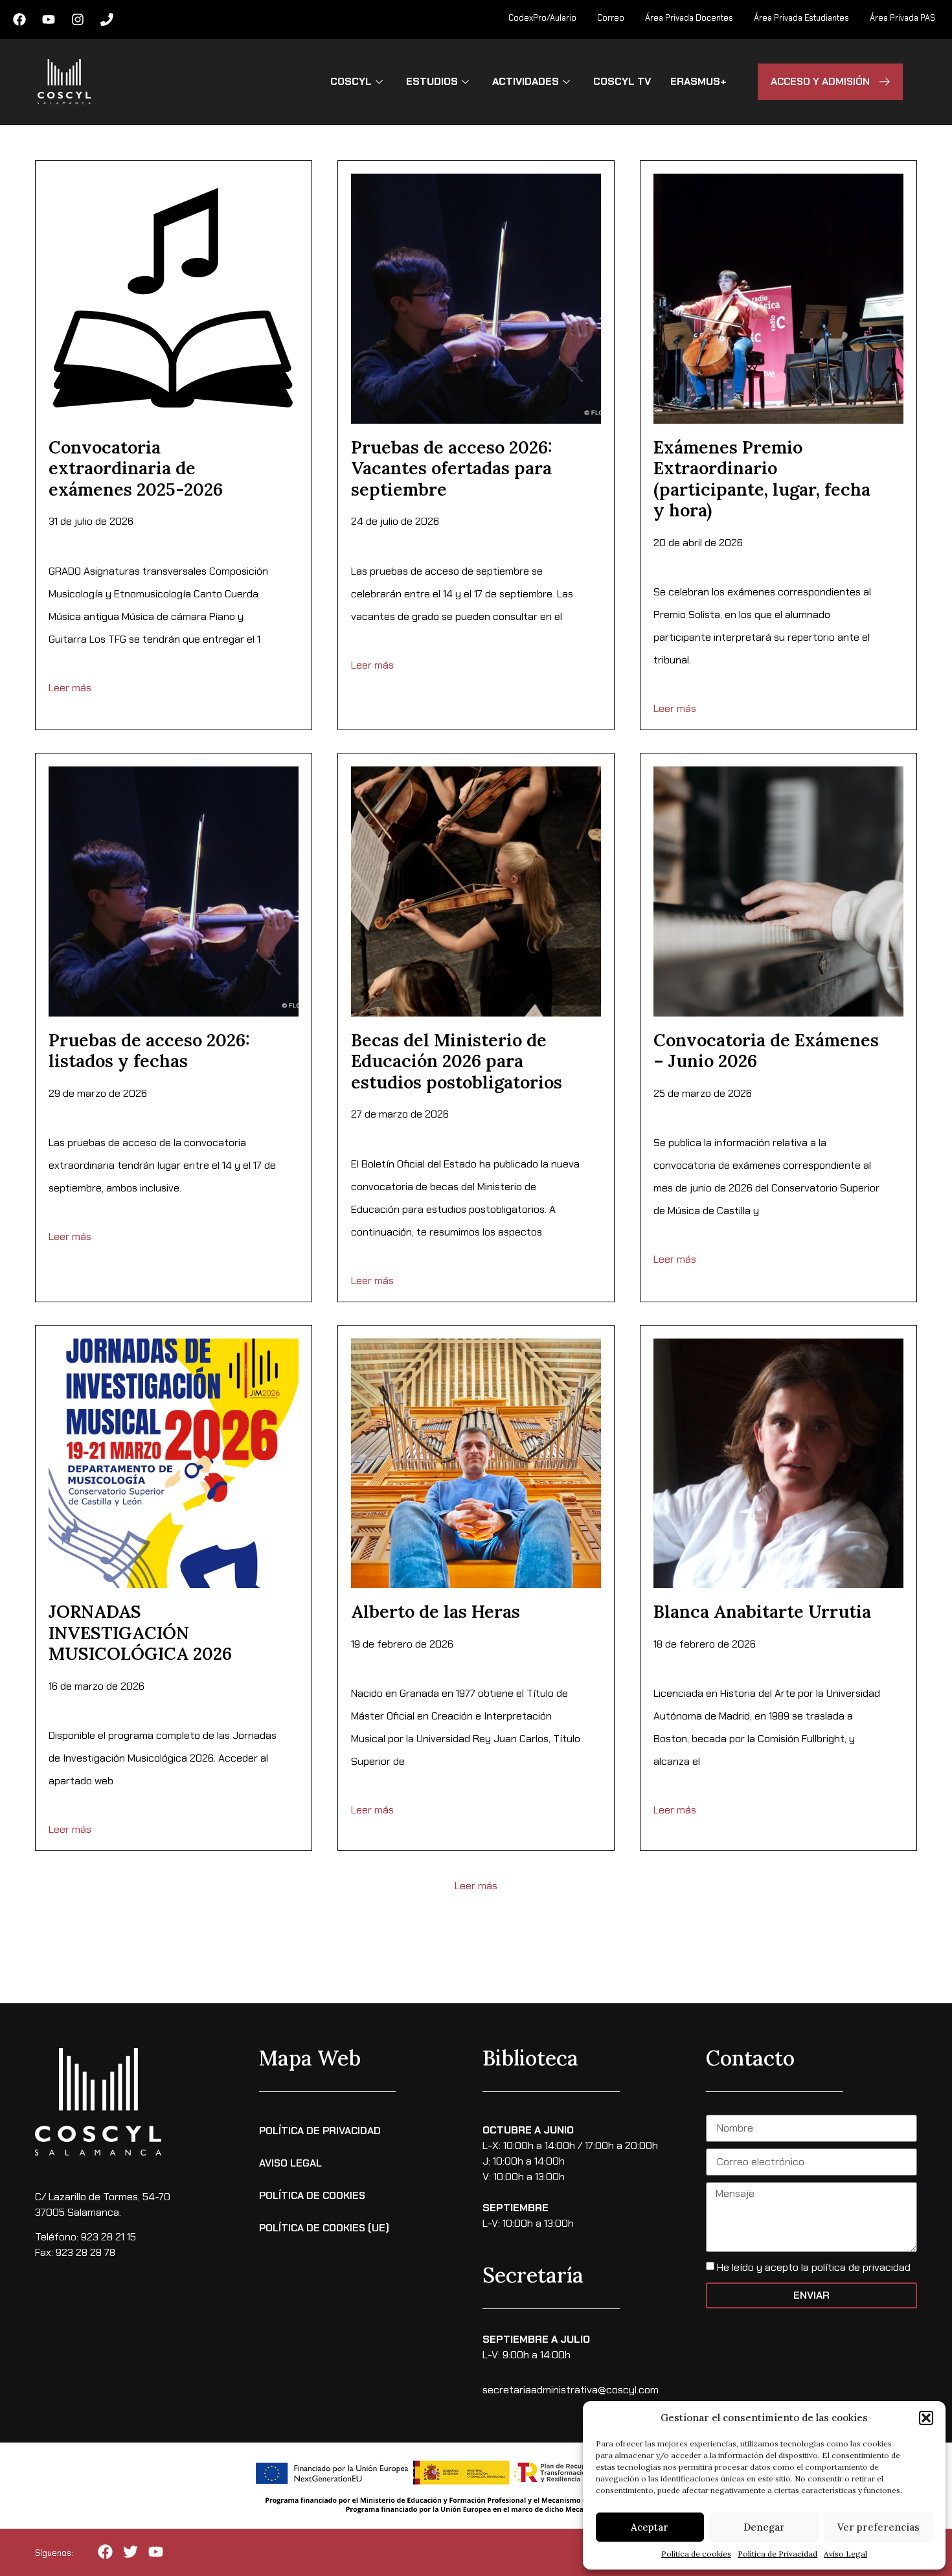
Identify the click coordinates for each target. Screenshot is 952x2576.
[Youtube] (49, 19)
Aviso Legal (845, 2554)
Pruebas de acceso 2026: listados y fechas (149, 1050)
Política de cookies (696, 2554)
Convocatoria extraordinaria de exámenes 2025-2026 (136, 468)
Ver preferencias (878, 2527)
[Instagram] (78, 19)
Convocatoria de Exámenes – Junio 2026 (766, 1050)
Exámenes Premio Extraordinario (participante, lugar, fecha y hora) (762, 478)
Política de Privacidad (777, 2554)
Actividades (526, 81)
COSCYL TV (622, 81)
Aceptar (650, 2527)
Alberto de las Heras (436, 1611)
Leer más (70, 688)
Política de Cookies (312, 2195)
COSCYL (351, 81)
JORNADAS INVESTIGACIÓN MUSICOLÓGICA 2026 (140, 1632)
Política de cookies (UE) (324, 2228)
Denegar (764, 2527)
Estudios (432, 81)
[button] (926, 2418)
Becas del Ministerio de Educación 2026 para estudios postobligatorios (457, 1061)
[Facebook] (19, 19)
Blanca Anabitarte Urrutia (762, 1611)
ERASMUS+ (698, 81)
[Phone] (107, 19)
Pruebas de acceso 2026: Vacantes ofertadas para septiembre (452, 468)
